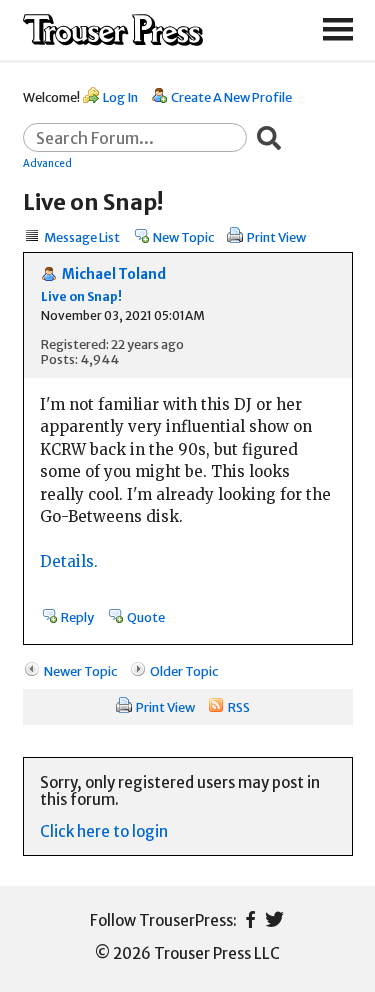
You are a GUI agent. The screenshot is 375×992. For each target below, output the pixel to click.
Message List (82, 237)
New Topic (183, 237)
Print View (276, 237)
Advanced (47, 163)
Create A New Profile (231, 97)
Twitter (274, 919)
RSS (239, 707)
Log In (120, 97)
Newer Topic (80, 671)
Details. (69, 561)
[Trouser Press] (113, 30)
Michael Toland (114, 274)
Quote (146, 617)
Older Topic (184, 671)
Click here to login (104, 831)
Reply (77, 617)
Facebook (250, 919)
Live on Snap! (81, 296)
